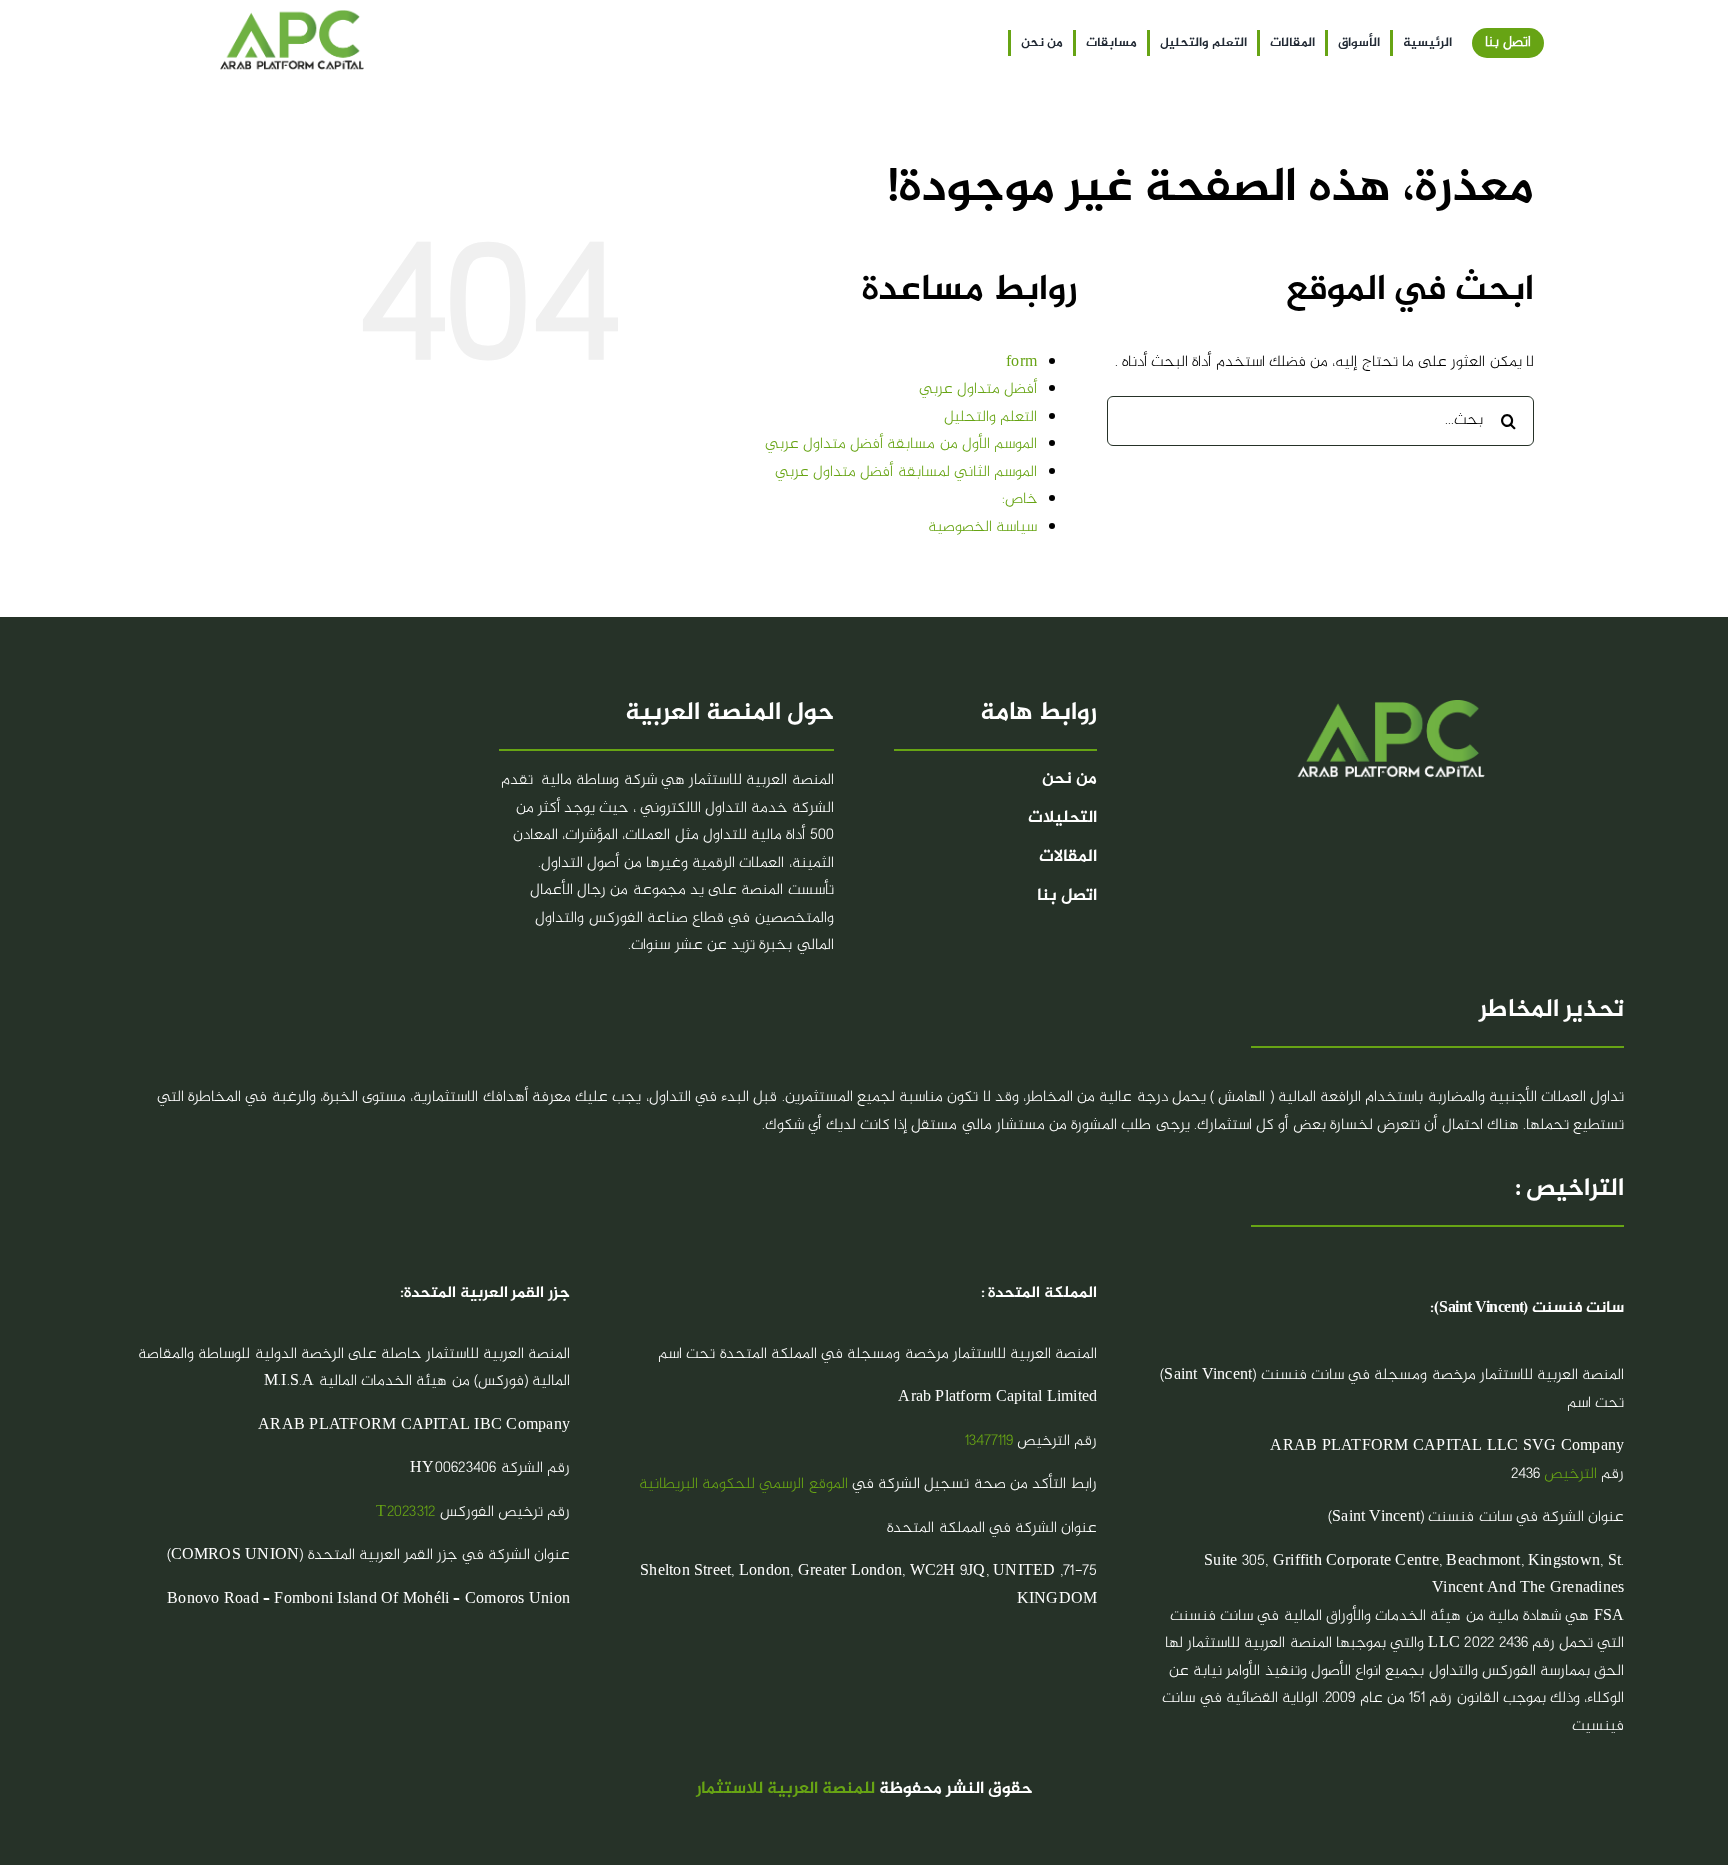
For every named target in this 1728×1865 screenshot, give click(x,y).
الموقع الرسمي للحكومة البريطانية (743, 1484)
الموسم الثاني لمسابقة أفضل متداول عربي (906, 472)
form (1021, 362)
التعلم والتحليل (990, 417)
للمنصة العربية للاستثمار (785, 1789)
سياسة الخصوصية (982, 527)
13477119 (989, 1441)
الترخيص (1570, 1474)
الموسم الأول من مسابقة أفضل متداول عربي (901, 444)
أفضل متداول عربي (978, 389)
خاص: (1019, 499)
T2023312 (405, 1512)
